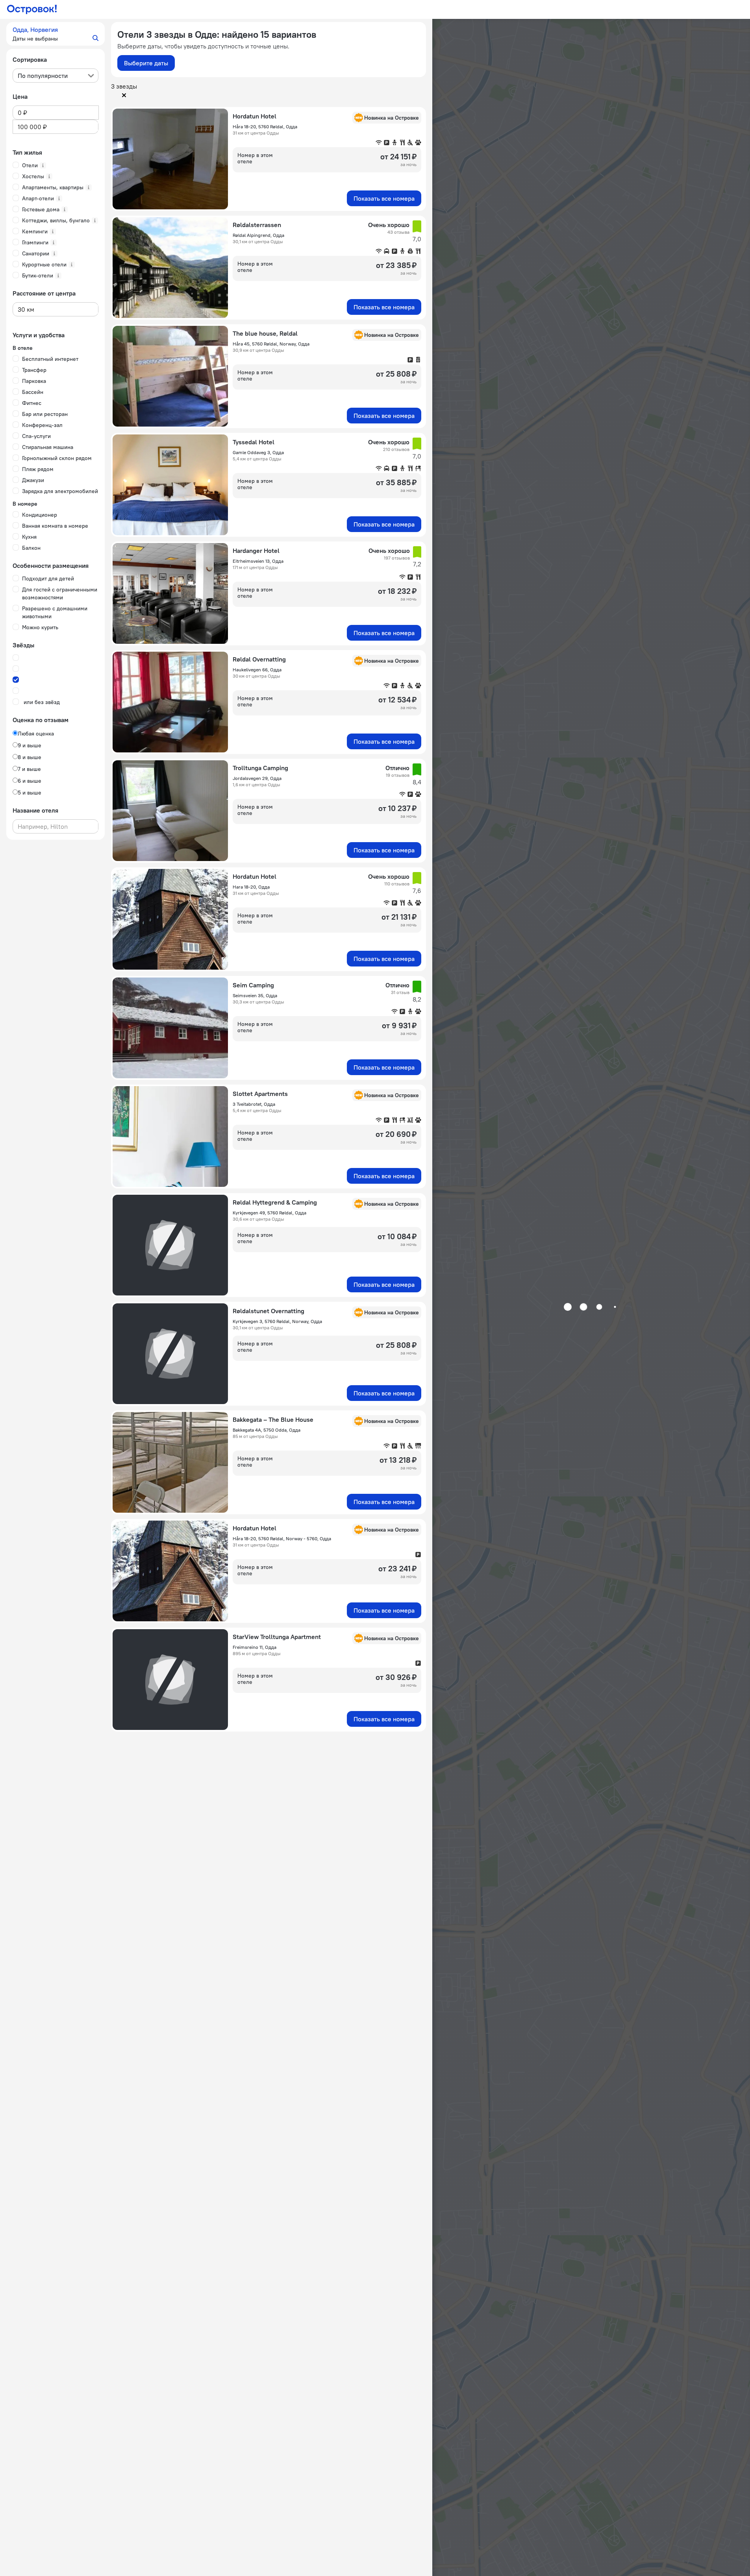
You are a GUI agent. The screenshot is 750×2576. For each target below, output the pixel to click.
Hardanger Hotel (256, 551)
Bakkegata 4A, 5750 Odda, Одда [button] (267, 1430)
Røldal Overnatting (259, 659)
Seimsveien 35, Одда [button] (255, 995)
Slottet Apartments (260, 1094)
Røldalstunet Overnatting (269, 1311)
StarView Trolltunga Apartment (277, 1637)
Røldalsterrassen (257, 225)
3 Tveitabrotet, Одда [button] (254, 1104)
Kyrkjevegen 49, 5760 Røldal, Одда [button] (269, 1213)
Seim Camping (253, 985)
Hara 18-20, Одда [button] (251, 887)
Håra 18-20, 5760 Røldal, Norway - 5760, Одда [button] (282, 1538)
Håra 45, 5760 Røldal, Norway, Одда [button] (271, 344)
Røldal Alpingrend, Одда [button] (258, 235)
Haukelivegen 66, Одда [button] (257, 670)
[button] (56, 34)
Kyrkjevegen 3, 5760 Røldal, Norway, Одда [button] (277, 1321)
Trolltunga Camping (260, 768)
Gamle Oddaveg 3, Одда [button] (258, 452)
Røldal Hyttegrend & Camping (275, 1202)
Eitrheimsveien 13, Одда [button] (258, 561)
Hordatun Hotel (255, 116)
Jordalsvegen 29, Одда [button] (257, 778)
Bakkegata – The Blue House (273, 1419)
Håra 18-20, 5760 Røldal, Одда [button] (265, 127)
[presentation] (56, 76)
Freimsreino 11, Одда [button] (255, 1647)
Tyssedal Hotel (254, 442)
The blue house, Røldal (265, 333)
